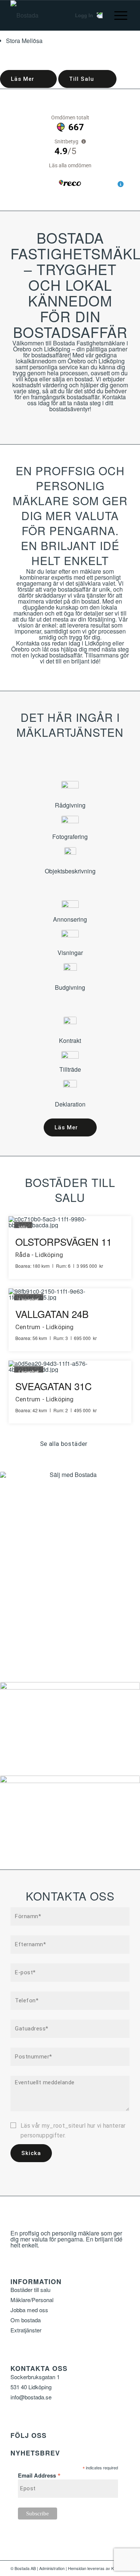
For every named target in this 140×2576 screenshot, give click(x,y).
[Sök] (56, 15)
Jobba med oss (29, 2310)
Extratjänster (26, 2330)
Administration (52, 2568)
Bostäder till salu (30, 2290)
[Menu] (117, 15)
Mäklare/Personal (32, 2300)
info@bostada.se (31, 2397)
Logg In (84, 15)
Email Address (39, 2474)
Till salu (82, 79)
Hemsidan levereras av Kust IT (96, 2568)
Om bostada (26, 2320)
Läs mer (23, 79)
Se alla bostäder (64, 1444)
